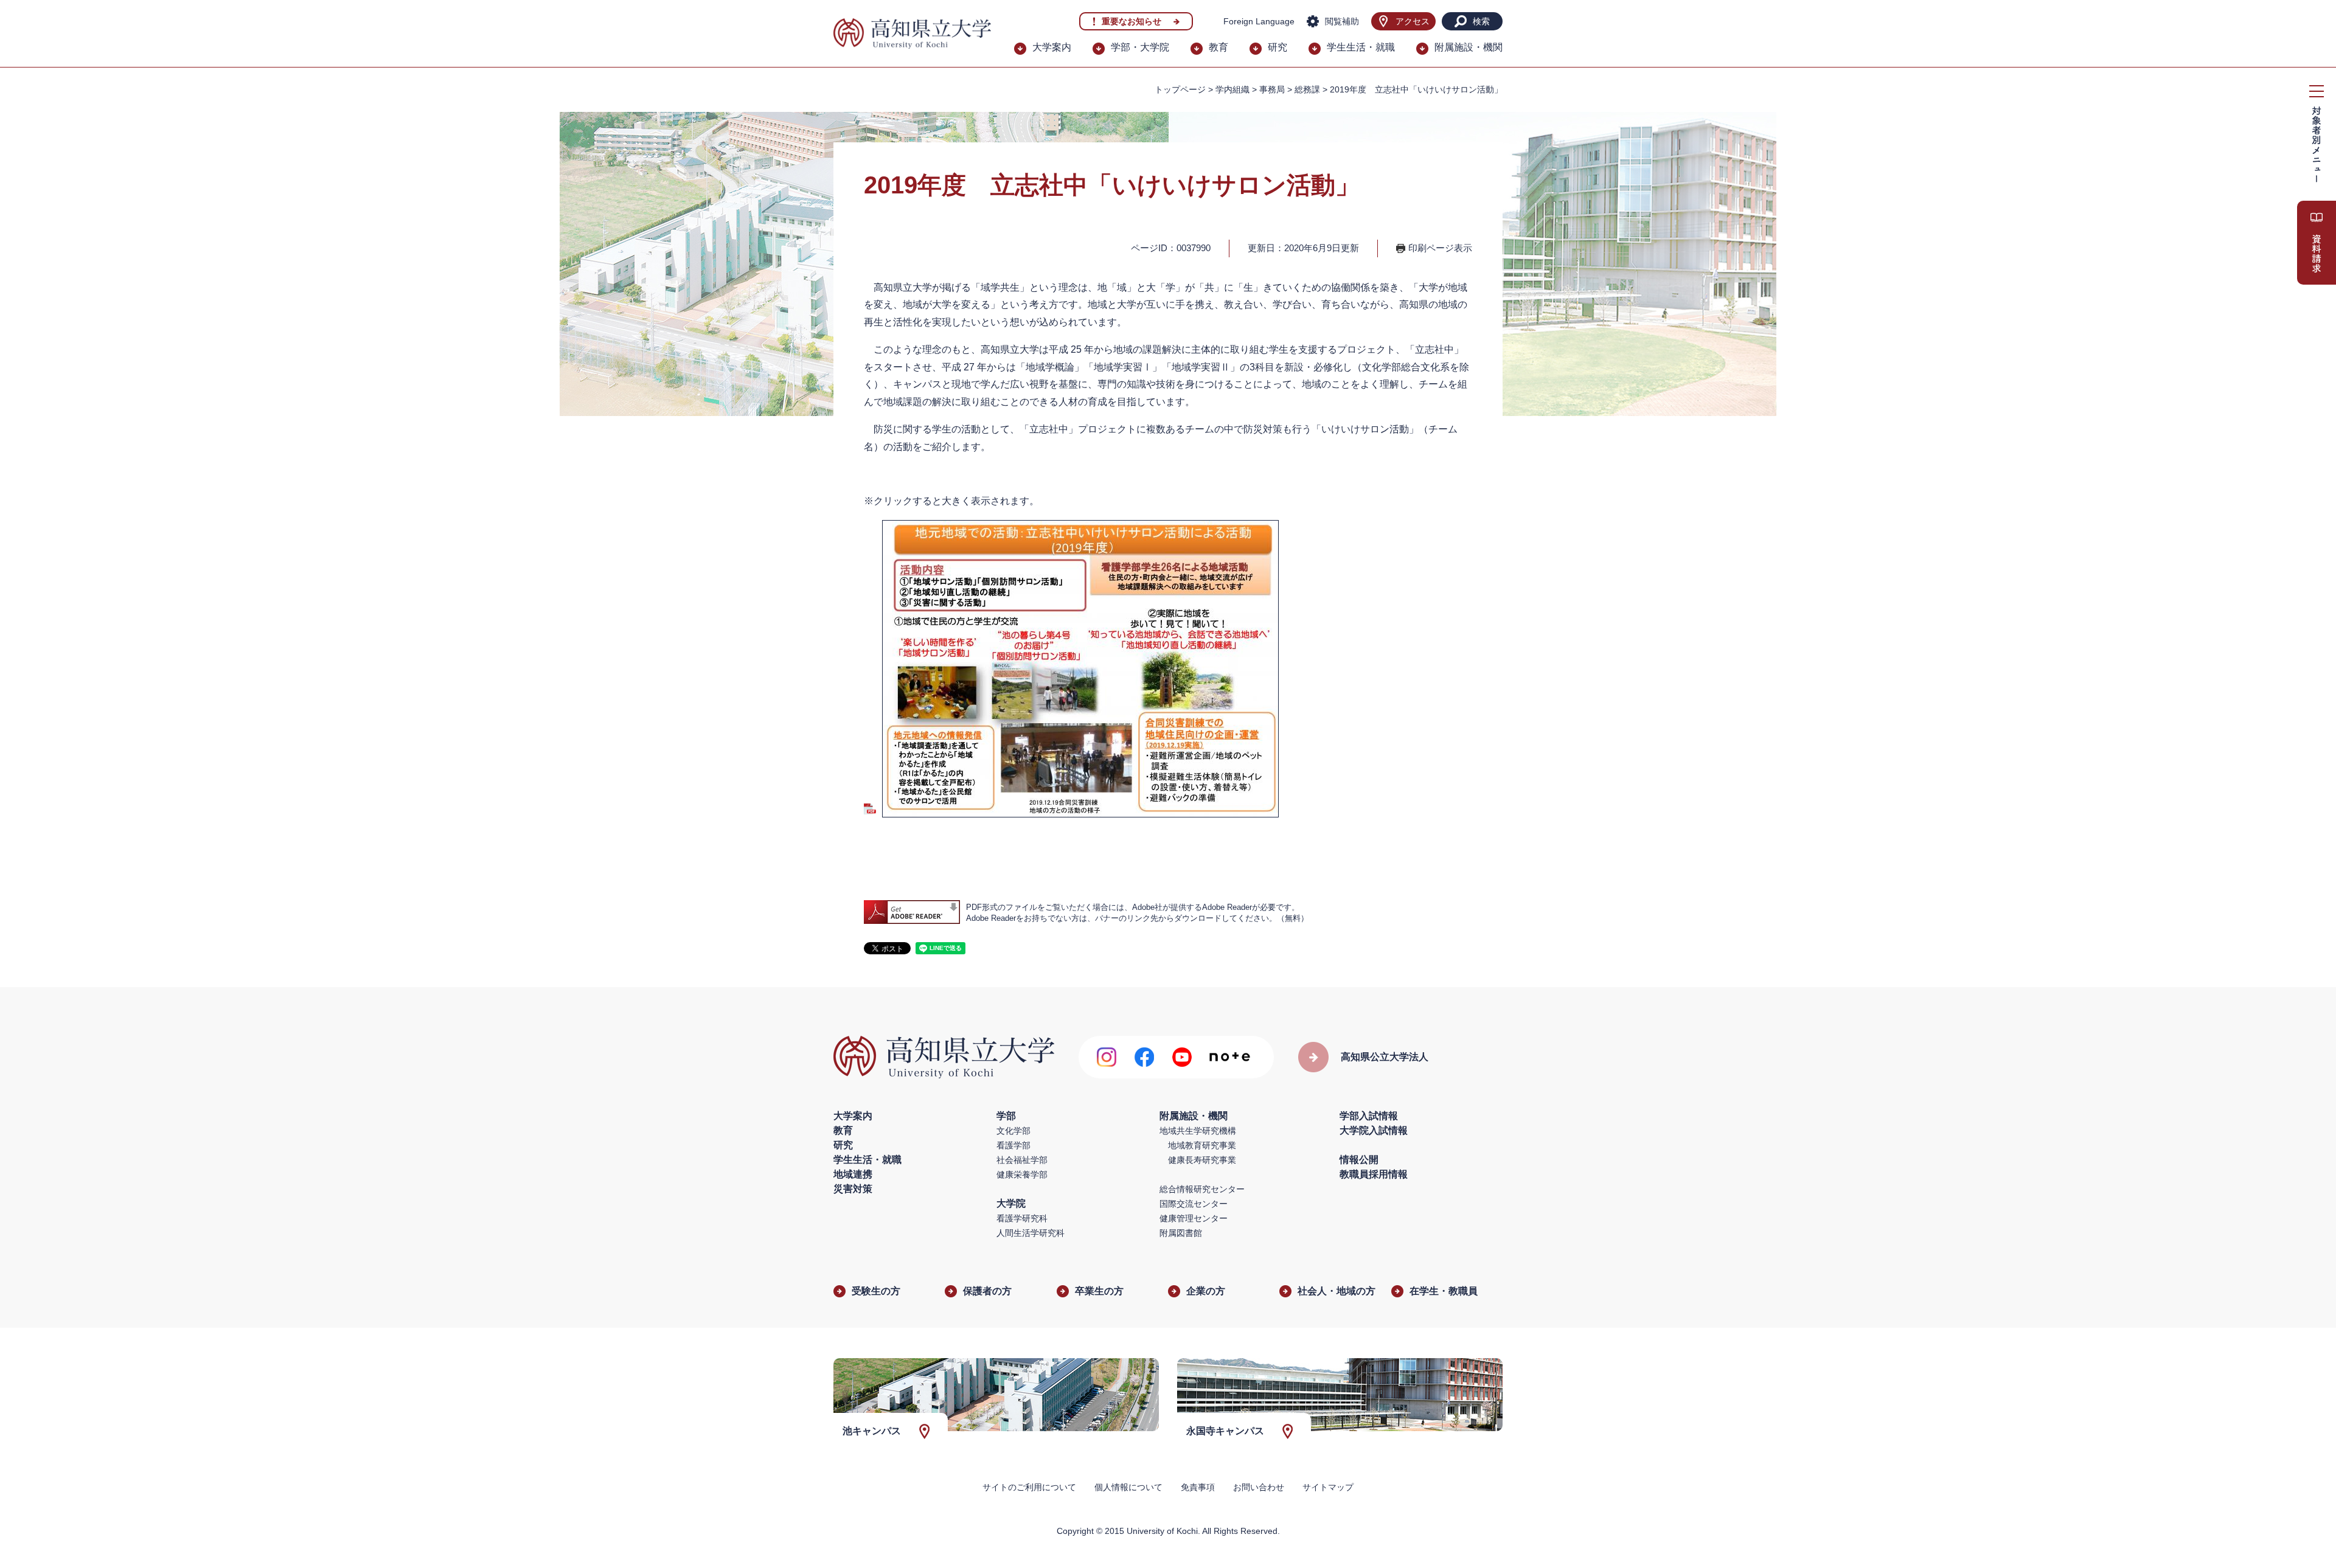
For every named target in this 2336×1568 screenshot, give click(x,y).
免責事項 (1198, 1487)
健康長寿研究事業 (1202, 1160)
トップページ (1180, 89)
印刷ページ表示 (1440, 248)
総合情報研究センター (1202, 1189)
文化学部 (1013, 1131)
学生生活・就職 (1361, 47)
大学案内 (1052, 47)
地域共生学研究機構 (1198, 1131)
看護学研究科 (1022, 1218)
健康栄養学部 (1022, 1174)
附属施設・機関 (1469, 47)
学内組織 (1232, 89)
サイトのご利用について (1029, 1487)
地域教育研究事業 (1202, 1145)
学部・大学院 (1140, 47)
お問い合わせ (1259, 1487)
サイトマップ (1328, 1487)
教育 (1218, 47)
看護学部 (1013, 1145)
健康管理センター (1194, 1218)
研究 (1277, 47)
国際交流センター (1194, 1204)
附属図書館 (1181, 1233)
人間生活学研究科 (1031, 1233)
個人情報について (1128, 1487)
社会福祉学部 (1022, 1160)
